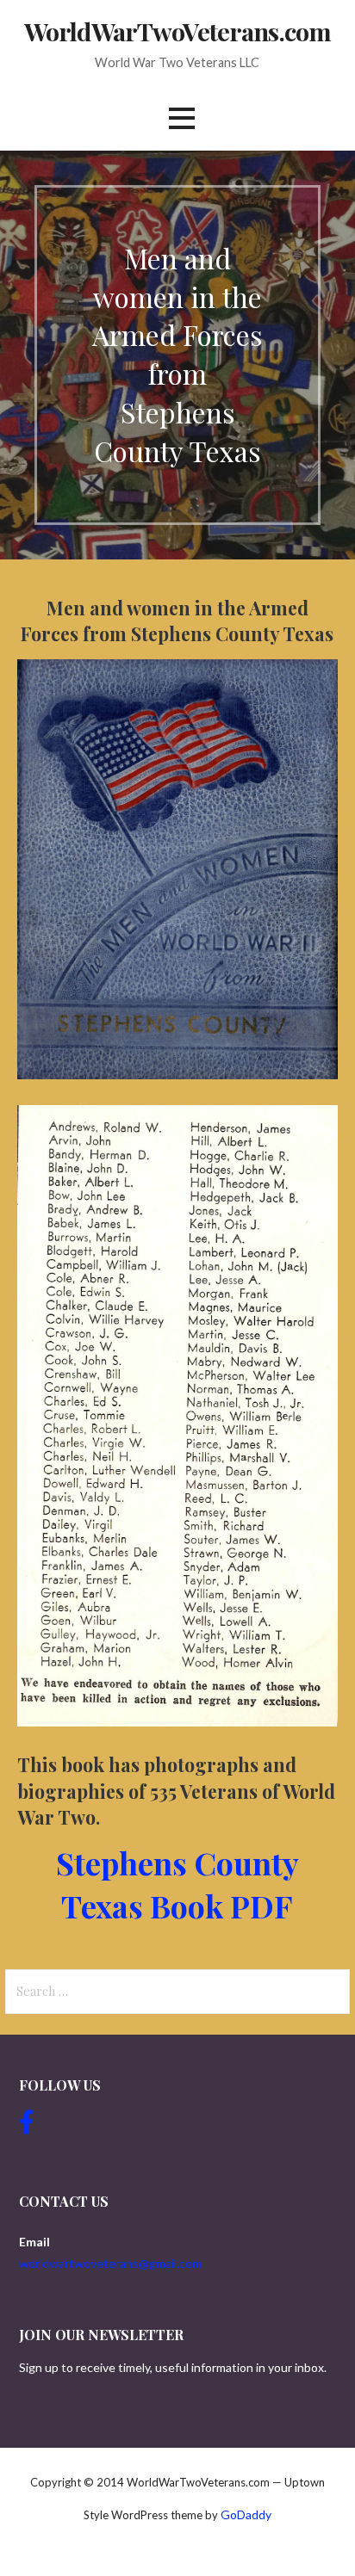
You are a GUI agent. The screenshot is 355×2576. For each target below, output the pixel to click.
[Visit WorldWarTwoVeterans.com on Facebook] (27, 2126)
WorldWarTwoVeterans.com (177, 31)
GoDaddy (246, 2514)
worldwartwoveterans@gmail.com (110, 2263)
